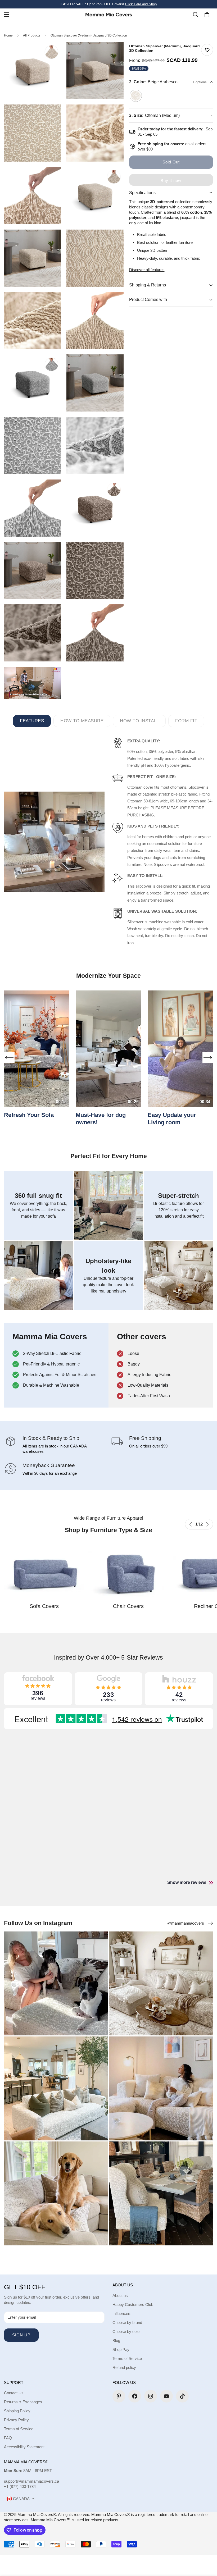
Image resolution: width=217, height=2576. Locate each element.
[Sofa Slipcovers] (44, 1574)
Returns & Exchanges (23, 2402)
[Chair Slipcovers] (128, 1574)
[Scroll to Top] (207, 2547)
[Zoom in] (53, 53)
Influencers (122, 2314)
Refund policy (124, 2367)
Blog (116, 2340)
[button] (207, 15)
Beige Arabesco (136, 96)
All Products (32, 35)
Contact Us (14, 2393)
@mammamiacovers (186, 1923)
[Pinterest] (119, 2396)
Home (8, 35)
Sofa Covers (44, 1606)
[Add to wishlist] (207, 50)
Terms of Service (127, 2358)
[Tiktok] (182, 2396)
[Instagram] (151, 2396)
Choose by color (127, 2331)
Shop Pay (121, 2349)
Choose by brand (127, 2322)
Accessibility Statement (24, 2447)
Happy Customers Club (133, 2305)
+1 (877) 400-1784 (20, 2486)
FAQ (8, 2438)
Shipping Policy (17, 2411)
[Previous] (191, 1524)
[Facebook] (135, 2396)
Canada (21, 2499)
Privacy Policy (16, 2420)
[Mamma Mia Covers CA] (109, 14)
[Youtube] (166, 2396)
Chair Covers (128, 1606)
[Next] (207, 1524)
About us (120, 2296)
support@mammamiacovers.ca (31, 2481)
